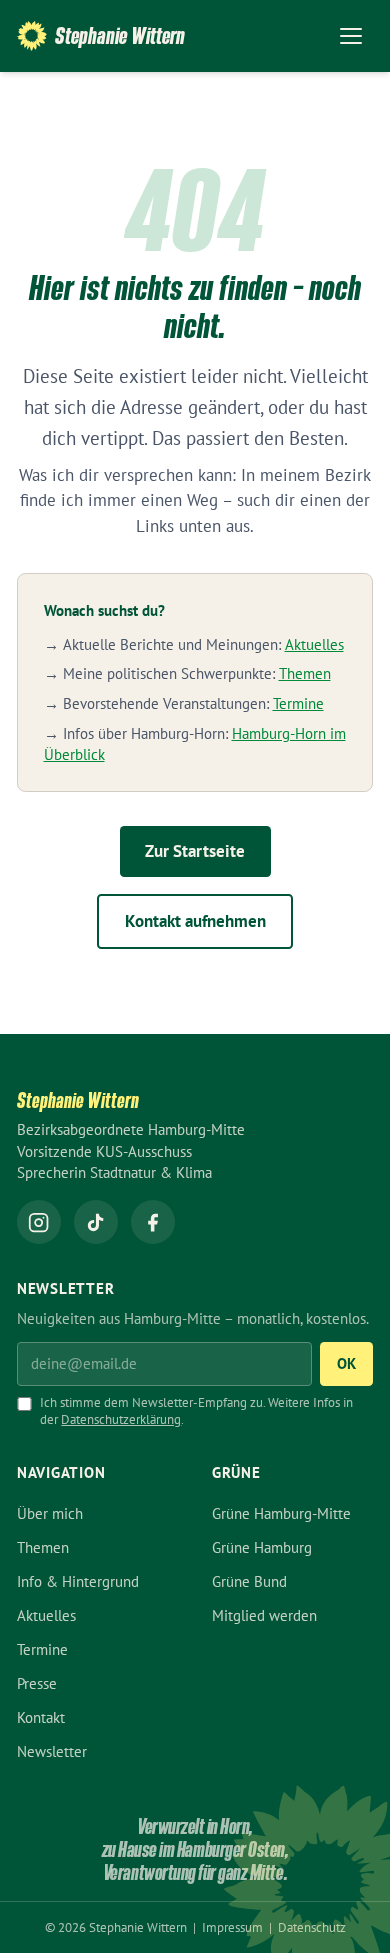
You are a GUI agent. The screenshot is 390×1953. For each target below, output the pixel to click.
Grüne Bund (249, 1581)
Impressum (234, 1927)
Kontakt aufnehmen (195, 921)
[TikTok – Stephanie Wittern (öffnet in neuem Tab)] (96, 1222)
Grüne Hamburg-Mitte (281, 1513)
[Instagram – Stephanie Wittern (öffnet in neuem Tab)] (39, 1222)
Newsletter (52, 1751)
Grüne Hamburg (262, 1547)
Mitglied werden (264, 1615)
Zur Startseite (195, 851)
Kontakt (41, 1717)
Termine (298, 703)
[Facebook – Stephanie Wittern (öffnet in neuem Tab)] (153, 1222)
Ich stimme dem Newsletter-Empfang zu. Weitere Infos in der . (196, 1411)
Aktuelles (314, 644)
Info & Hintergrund (78, 1581)
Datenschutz (312, 1927)
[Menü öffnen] (351, 36)
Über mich (50, 1513)
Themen (305, 673)
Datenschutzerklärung (121, 1419)
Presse (37, 1683)
